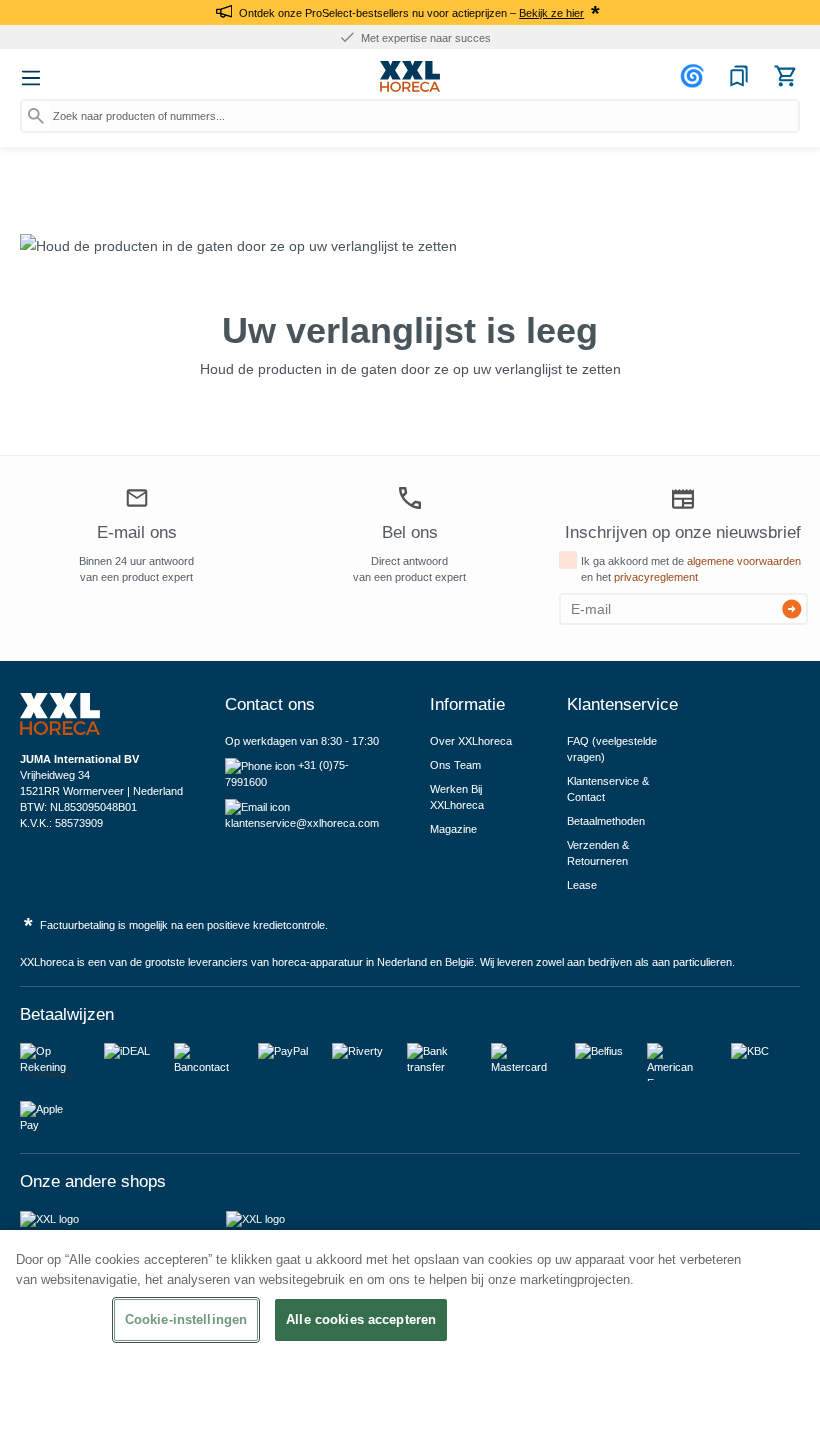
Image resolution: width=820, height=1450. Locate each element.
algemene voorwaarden (744, 561)
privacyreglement (656, 577)
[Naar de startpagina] (410, 77)
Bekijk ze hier (551, 13)
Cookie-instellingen (186, 1319)
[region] (410, 1340)
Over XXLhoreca (471, 741)
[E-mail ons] (137, 501)
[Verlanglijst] (739, 76)
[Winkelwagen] (785, 76)
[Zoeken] (36, 116)
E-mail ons (137, 532)
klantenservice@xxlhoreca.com (302, 823)
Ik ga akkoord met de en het (691, 569)
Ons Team (455, 765)
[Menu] (31, 78)
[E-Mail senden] (792, 609)
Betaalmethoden (606, 821)
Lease (582, 885)
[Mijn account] (695, 76)
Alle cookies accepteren (361, 1319)
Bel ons (410, 532)
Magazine (453, 829)
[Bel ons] (410, 498)
